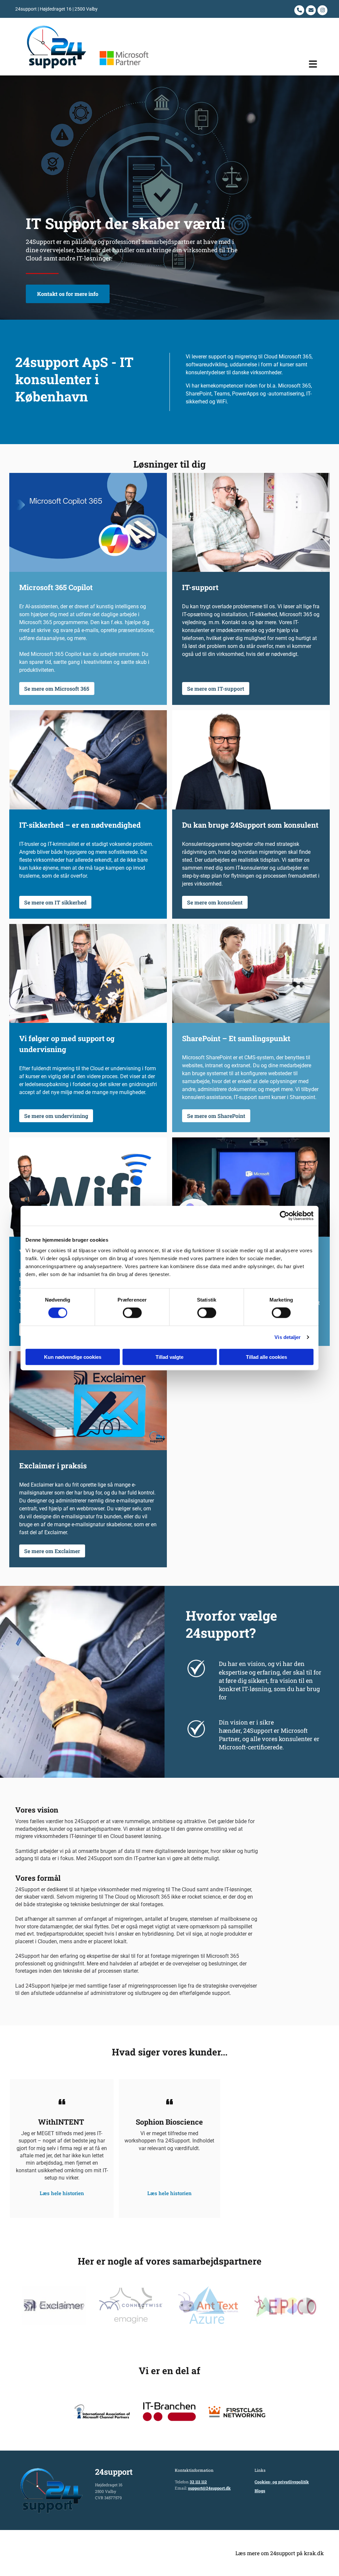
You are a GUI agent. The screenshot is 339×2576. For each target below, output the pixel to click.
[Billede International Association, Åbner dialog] (102, 2412)
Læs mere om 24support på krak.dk (280, 2553)
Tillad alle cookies (266, 1357)
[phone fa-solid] (299, 10)
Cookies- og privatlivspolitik (282, 2482)
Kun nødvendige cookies (73, 1357)
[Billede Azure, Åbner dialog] (208, 2305)
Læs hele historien (62, 2185)
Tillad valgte (169, 1357)
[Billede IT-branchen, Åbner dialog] (169, 2412)
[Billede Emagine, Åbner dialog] (131, 2305)
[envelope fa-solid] (311, 10)
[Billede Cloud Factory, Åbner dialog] (54, 2305)
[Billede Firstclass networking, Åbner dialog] (237, 2412)
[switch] (132, 1313)
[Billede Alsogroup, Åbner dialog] (285, 2305)
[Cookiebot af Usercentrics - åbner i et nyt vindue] (285, 1216)
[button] (246, 64)
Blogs (260, 2491)
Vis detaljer (288, 1337)
